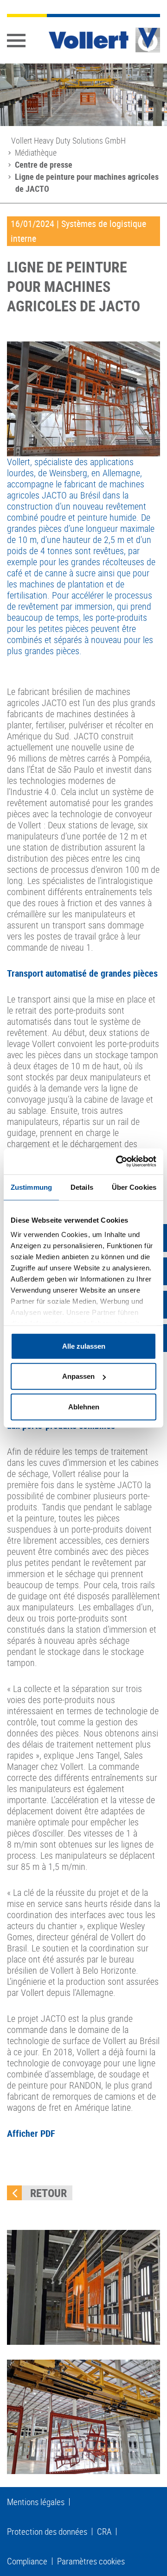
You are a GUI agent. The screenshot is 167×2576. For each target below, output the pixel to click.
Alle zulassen (84, 1346)
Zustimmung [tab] (31, 1187)
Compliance (27, 2561)
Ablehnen (84, 1406)
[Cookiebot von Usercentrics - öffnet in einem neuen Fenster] (118, 1162)
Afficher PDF (31, 2133)
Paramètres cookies (91, 2561)
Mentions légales (36, 2502)
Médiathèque (36, 152)
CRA (104, 2532)
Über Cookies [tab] (134, 1187)
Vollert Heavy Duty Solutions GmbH (68, 140)
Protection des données (47, 2532)
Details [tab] (82, 1187)
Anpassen (78, 1376)
